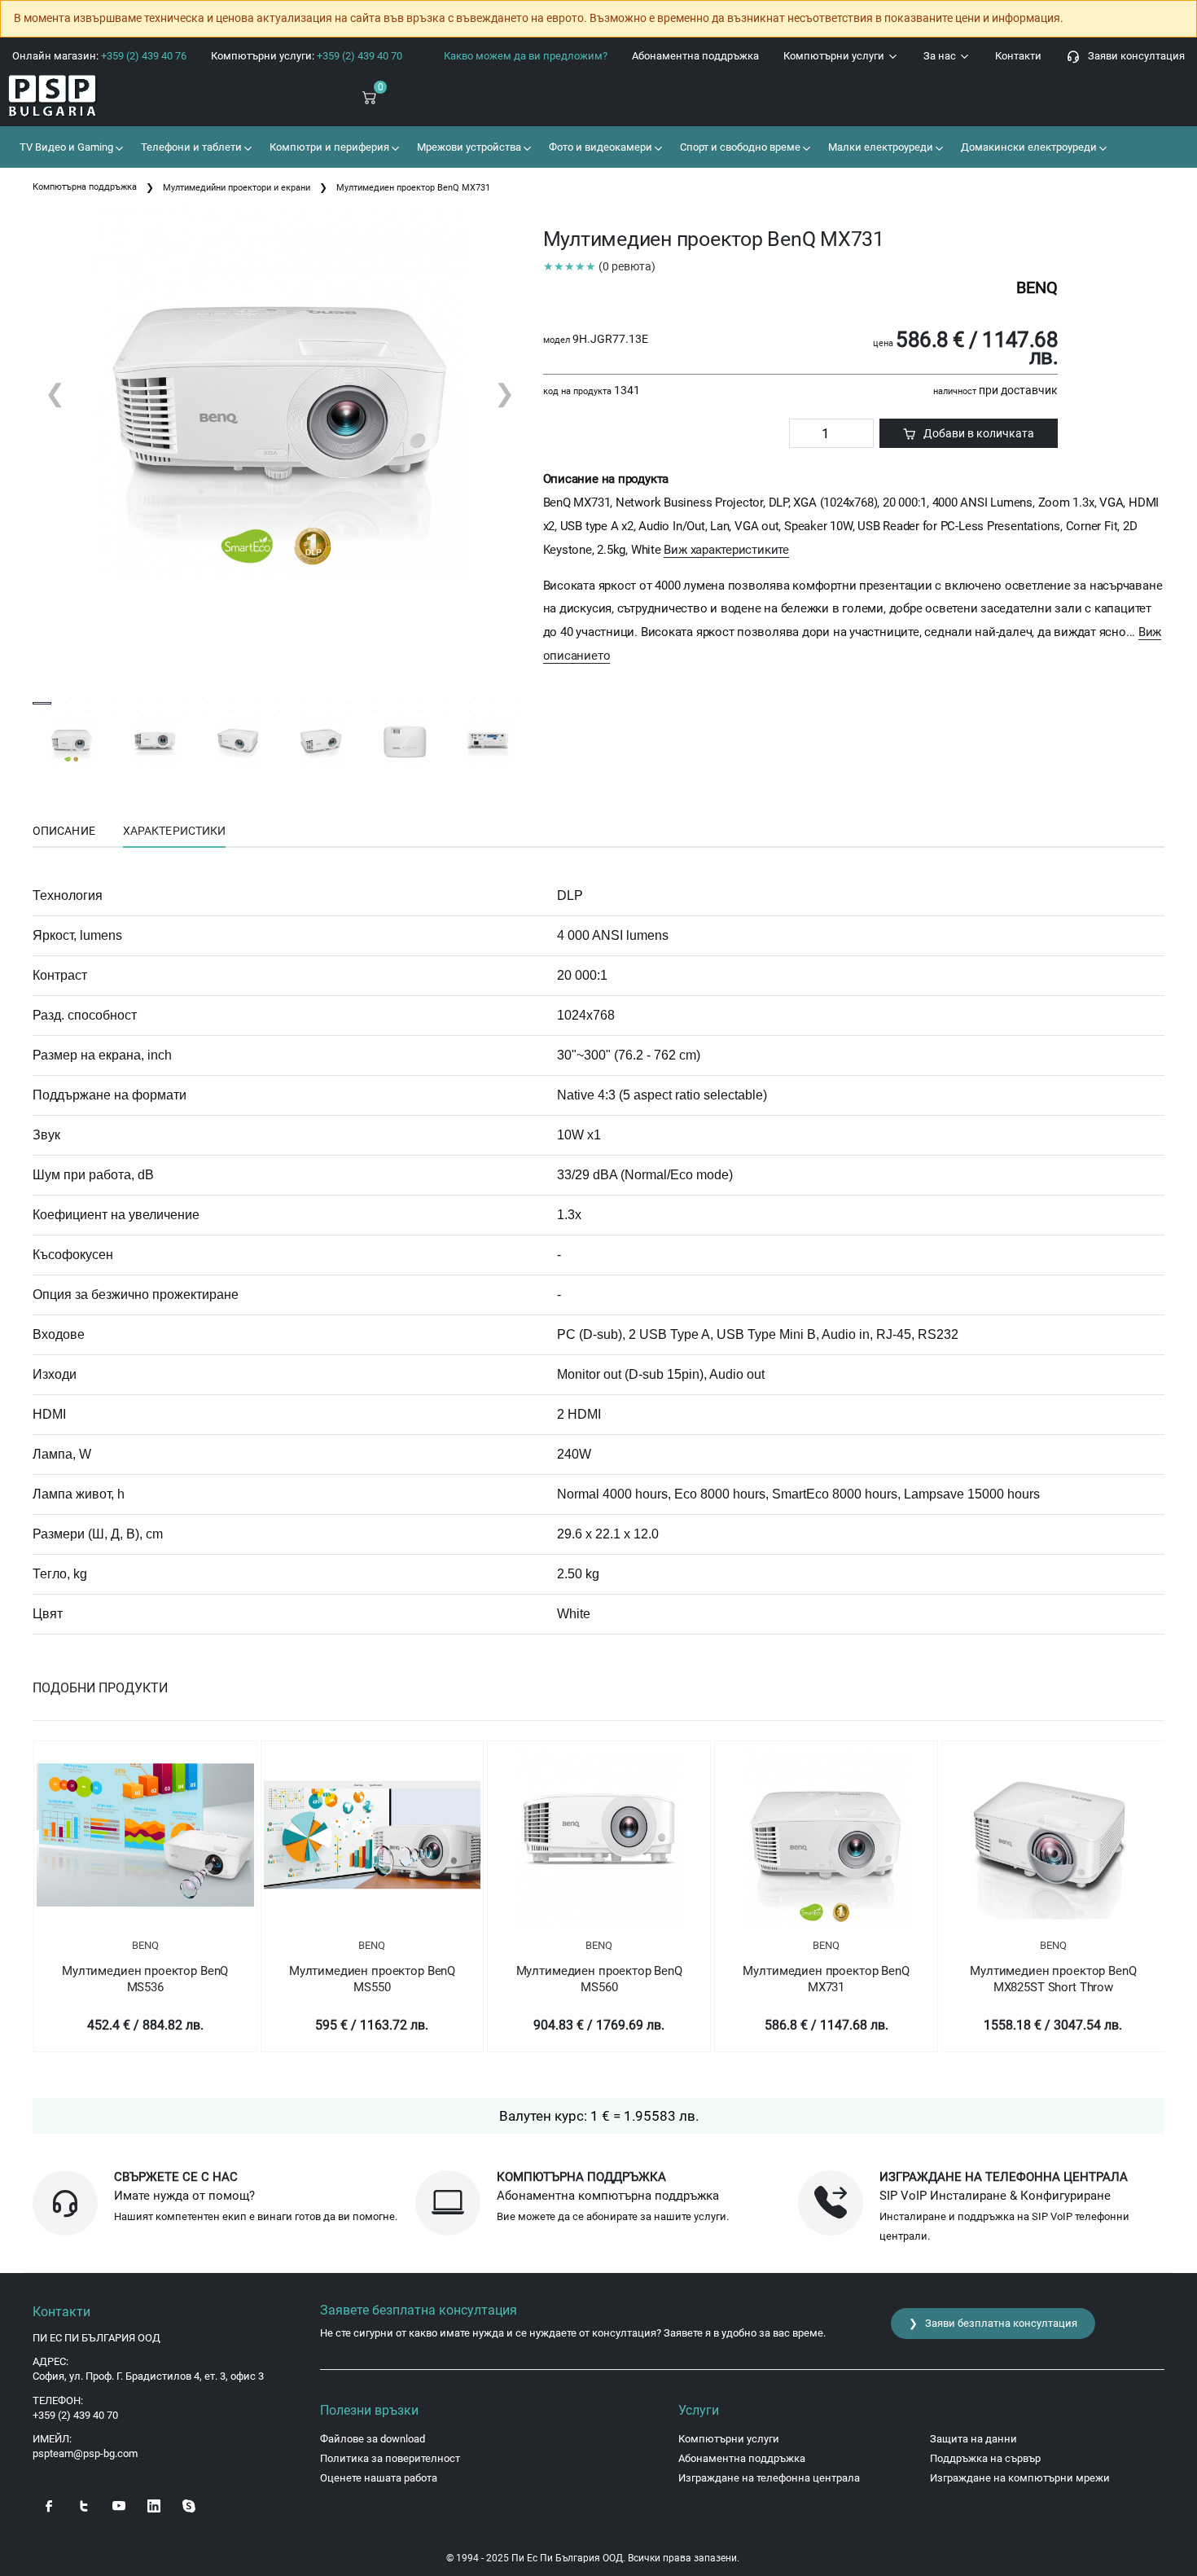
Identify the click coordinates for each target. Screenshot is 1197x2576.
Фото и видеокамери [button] (599, 147)
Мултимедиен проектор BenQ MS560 (599, 1979)
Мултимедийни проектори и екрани (237, 188)
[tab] (64, 832)
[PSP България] (100, 97)
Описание (64, 831)
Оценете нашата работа (379, 2478)
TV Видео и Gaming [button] (65, 147)
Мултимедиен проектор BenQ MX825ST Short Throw (1053, 1979)
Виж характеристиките (726, 550)
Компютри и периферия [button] (328, 147)
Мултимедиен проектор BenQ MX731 (826, 1979)
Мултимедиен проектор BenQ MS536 (145, 1979)
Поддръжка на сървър (985, 2458)
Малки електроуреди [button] (879, 147)
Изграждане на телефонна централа (769, 2478)
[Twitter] (84, 2504)
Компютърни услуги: (307, 56)
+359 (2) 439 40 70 (75, 2415)
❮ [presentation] (55, 393)
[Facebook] (49, 2504)
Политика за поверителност (390, 2458)
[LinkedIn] (154, 2504)
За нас (941, 56)
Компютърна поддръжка (85, 187)
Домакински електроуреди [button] (1028, 147)
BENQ (145, 1945)
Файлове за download (373, 2439)
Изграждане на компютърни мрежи (1020, 2478)
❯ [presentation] (504, 393)
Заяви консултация (1133, 56)
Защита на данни (973, 2439)
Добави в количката (975, 433)
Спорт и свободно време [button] (739, 147)
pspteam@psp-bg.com (85, 2453)
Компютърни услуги (835, 56)
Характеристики (174, 831)
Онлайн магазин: (99, 56)
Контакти (1018, 56)
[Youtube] (119, 2504)
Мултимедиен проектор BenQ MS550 (372, 1979)
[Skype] (189, 2504)
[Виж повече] (145, 1835)
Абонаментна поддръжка (695, 56)
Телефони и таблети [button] (190, 147)
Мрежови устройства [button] (468, 147)
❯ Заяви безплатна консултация (993, 2323)
